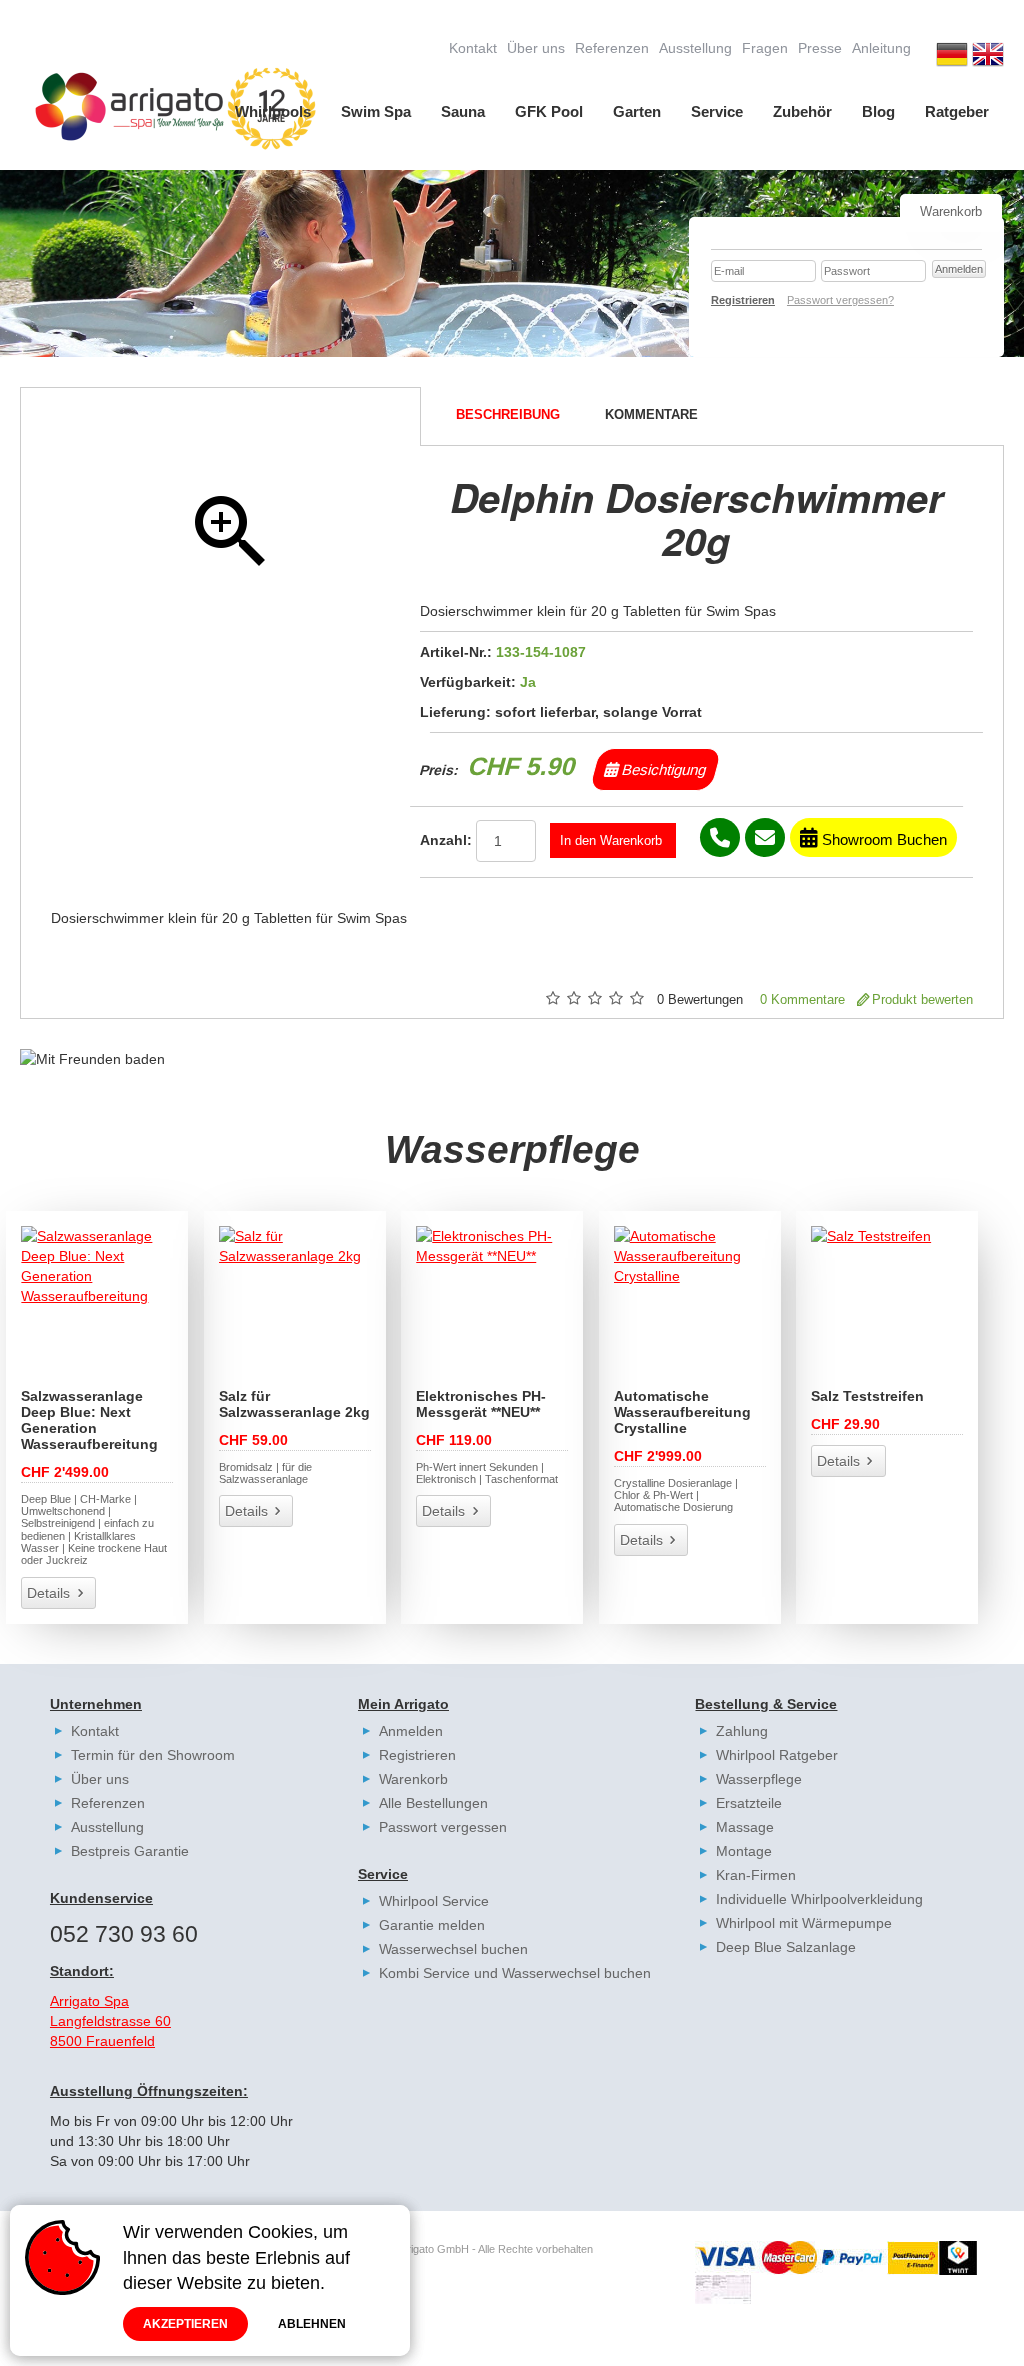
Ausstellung (695, 48)
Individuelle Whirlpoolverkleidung (819, 1899)
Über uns (536, 48)
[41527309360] (720, 837)
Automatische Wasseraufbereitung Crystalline (682, 1412)
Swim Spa (376, 111)
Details (48, 1593)
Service (717, 111)
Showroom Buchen (882, 839)
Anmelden (411, 1731)
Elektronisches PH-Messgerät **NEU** (481, 1404)
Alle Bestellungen (433, 1803)
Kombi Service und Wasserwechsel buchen (515, 1973)
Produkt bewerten (922, 1000)
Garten (637, 111)
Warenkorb (413, 1779)
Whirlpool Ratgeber (777, 1755)
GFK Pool (549, 111)
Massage (745, 1827)
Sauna (463, 111)
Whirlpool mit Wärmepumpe (804, 1923)
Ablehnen (312, 2324)
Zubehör (802, 111)
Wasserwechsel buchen (453, 1949)
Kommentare (651, 415)
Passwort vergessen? (840, 300)
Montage (744, 1851)
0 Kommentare (802, 1000)
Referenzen (612, 48)
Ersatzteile (749, 1803)
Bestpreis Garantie (130, 1851)
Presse (820, 48)
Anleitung (881, 48)
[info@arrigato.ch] (765, 837)
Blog (878, 111)
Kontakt (473, 48)
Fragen (765, 48)
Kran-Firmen (756, 1875)
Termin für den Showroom (153, 1755)
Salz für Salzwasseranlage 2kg (294, 1404)
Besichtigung (662, 769)
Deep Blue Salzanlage (786, 1947)
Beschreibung (508, 415)
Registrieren (417, 1755)
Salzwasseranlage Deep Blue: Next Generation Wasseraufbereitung (89, 1420)
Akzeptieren (185, 2324)
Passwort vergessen (443, 1827)
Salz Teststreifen (867, 1396)
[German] (952, 57)
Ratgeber (957, 111)
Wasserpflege (759, 1779)
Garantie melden (432, 1925)
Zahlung (742, 1731)
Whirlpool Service (434, 1901)
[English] (988, 57)
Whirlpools (273, 111)
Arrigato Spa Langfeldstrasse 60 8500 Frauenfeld (110, 2021)
